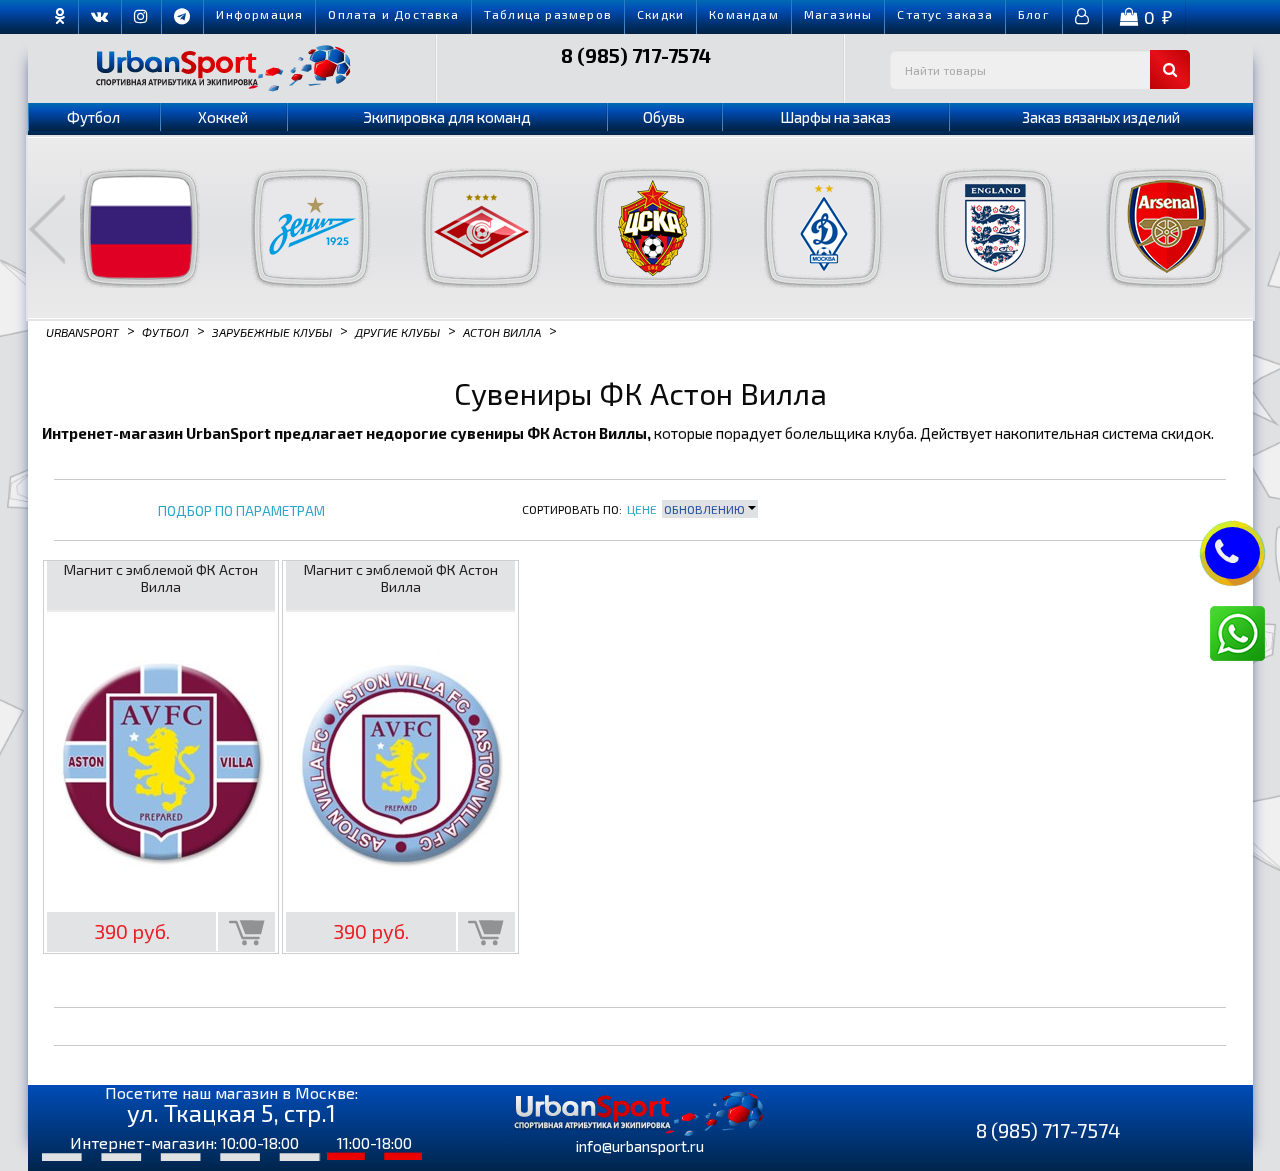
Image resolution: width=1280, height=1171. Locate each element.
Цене (642, 509)
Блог (1034, 14)
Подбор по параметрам (241, 511)
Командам (744, 14)
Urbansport (82, 331)
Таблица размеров (548, 14)
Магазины (838, 14)
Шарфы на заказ (835, 117)
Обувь (664, 117)
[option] (127, 228)
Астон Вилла (502, 331)
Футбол (93, 117)
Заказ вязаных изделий (1101, 117)
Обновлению (706, 509)
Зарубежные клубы (272, 331)
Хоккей (223, 117)
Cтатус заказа (945, 14)
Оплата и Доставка (393, 14)
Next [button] (1233, 229)
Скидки (660, 14)
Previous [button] (47, 229)
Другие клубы (397, 331)
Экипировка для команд (447, 117)
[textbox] (1040, 69)
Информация (259, 14)
